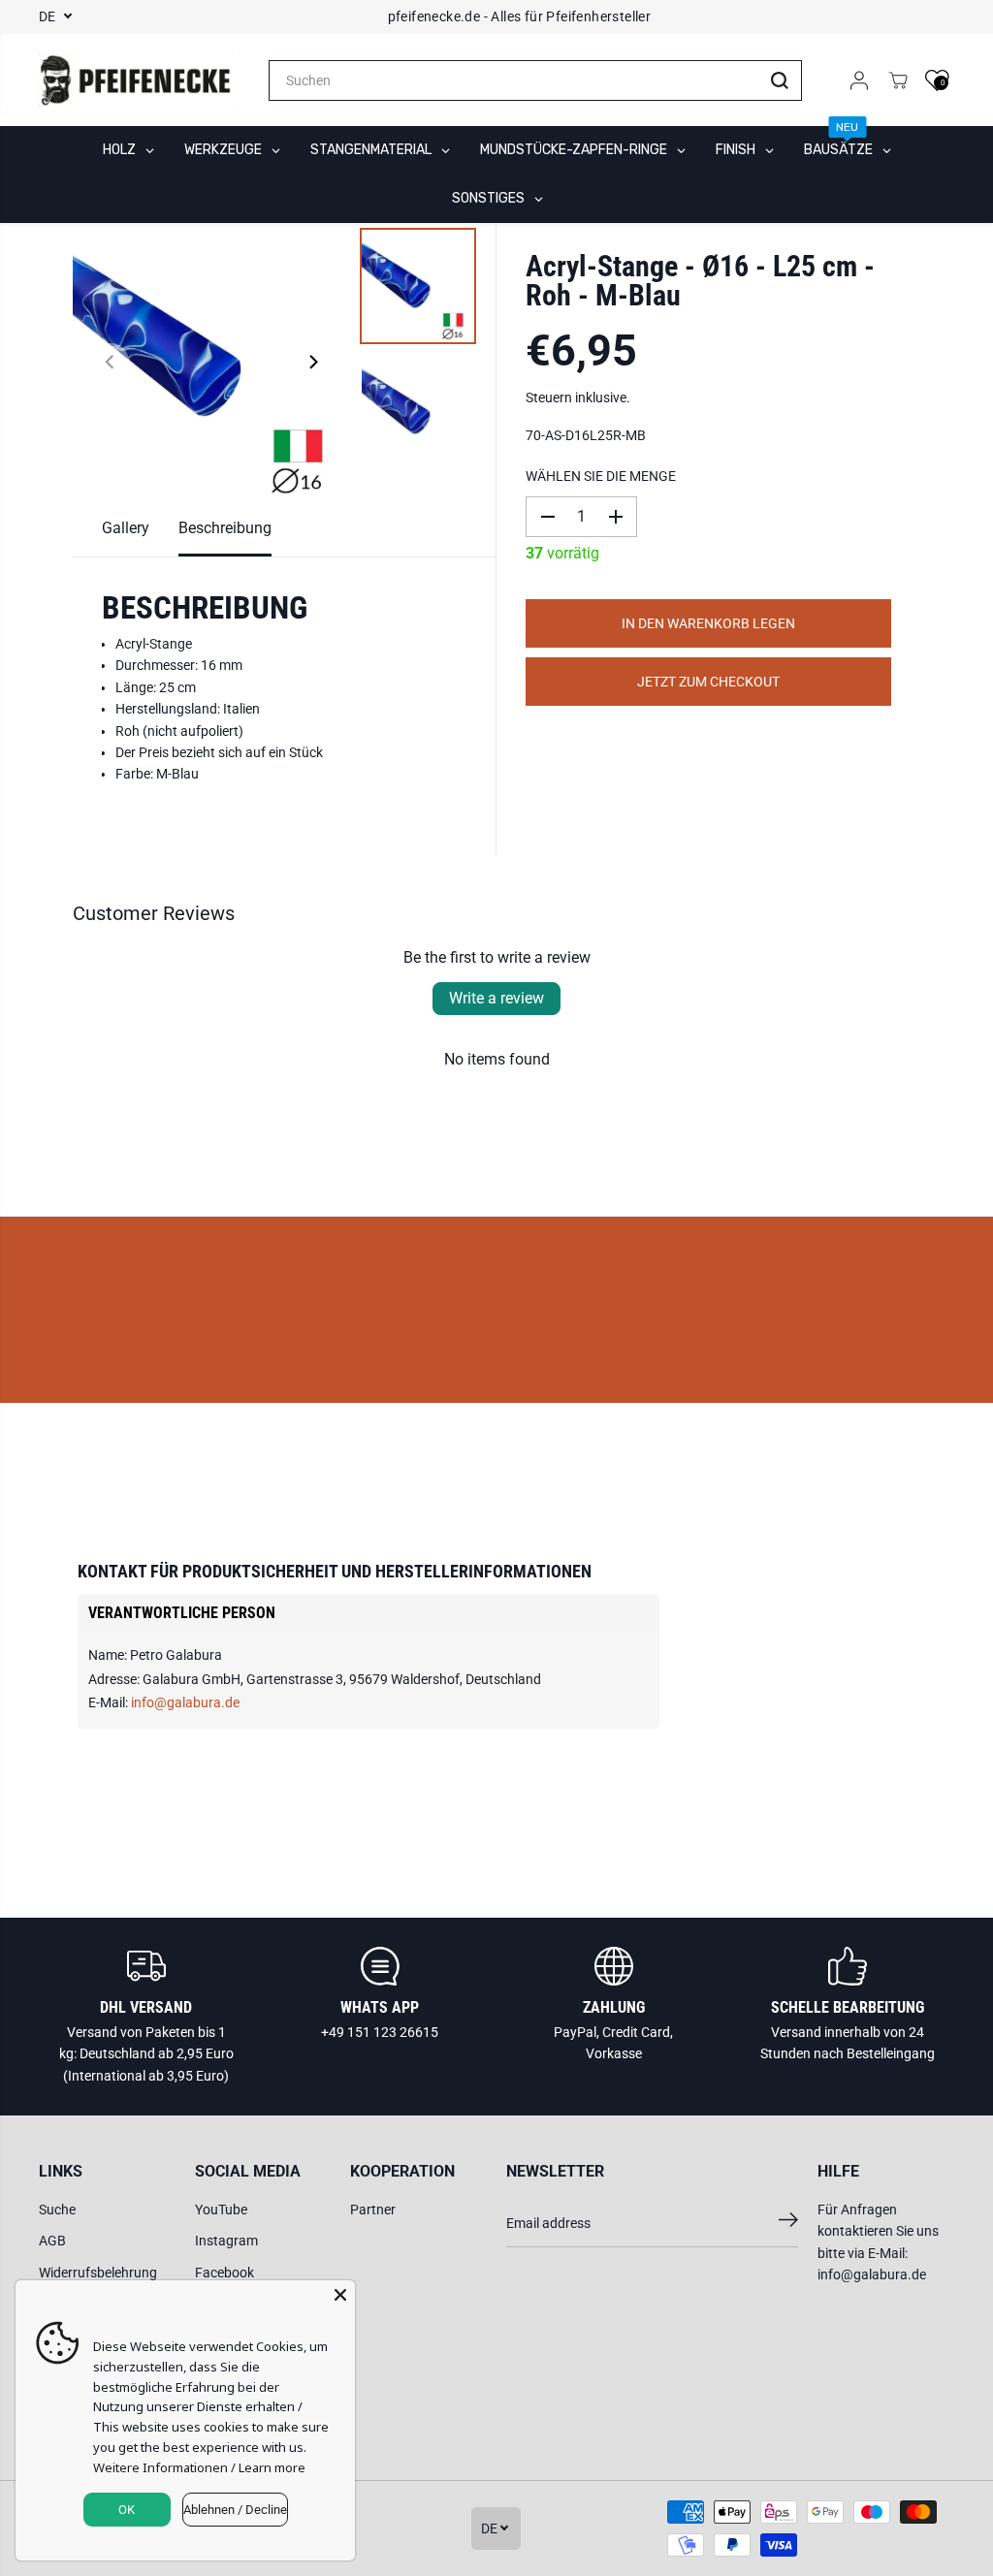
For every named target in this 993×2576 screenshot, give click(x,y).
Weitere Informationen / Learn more (199, 2467)
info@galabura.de (185, 1702)
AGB (52, 2241)
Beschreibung (225, 528)
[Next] (312, 362)
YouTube (221, 2210)
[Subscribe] (788, 2223)
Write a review (496, 998)
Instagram (226, 2241)
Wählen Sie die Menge (601, 476)
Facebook (224, 2273)
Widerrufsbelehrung (98, 2273)
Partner (373, 2210)
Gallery (126, 528)
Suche (57, 2210)
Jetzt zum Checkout (708, 682)
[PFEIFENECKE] (136, 80)
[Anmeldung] (859, 80)
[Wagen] (898, 80)
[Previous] (111, 362)
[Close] (340, 2295)
